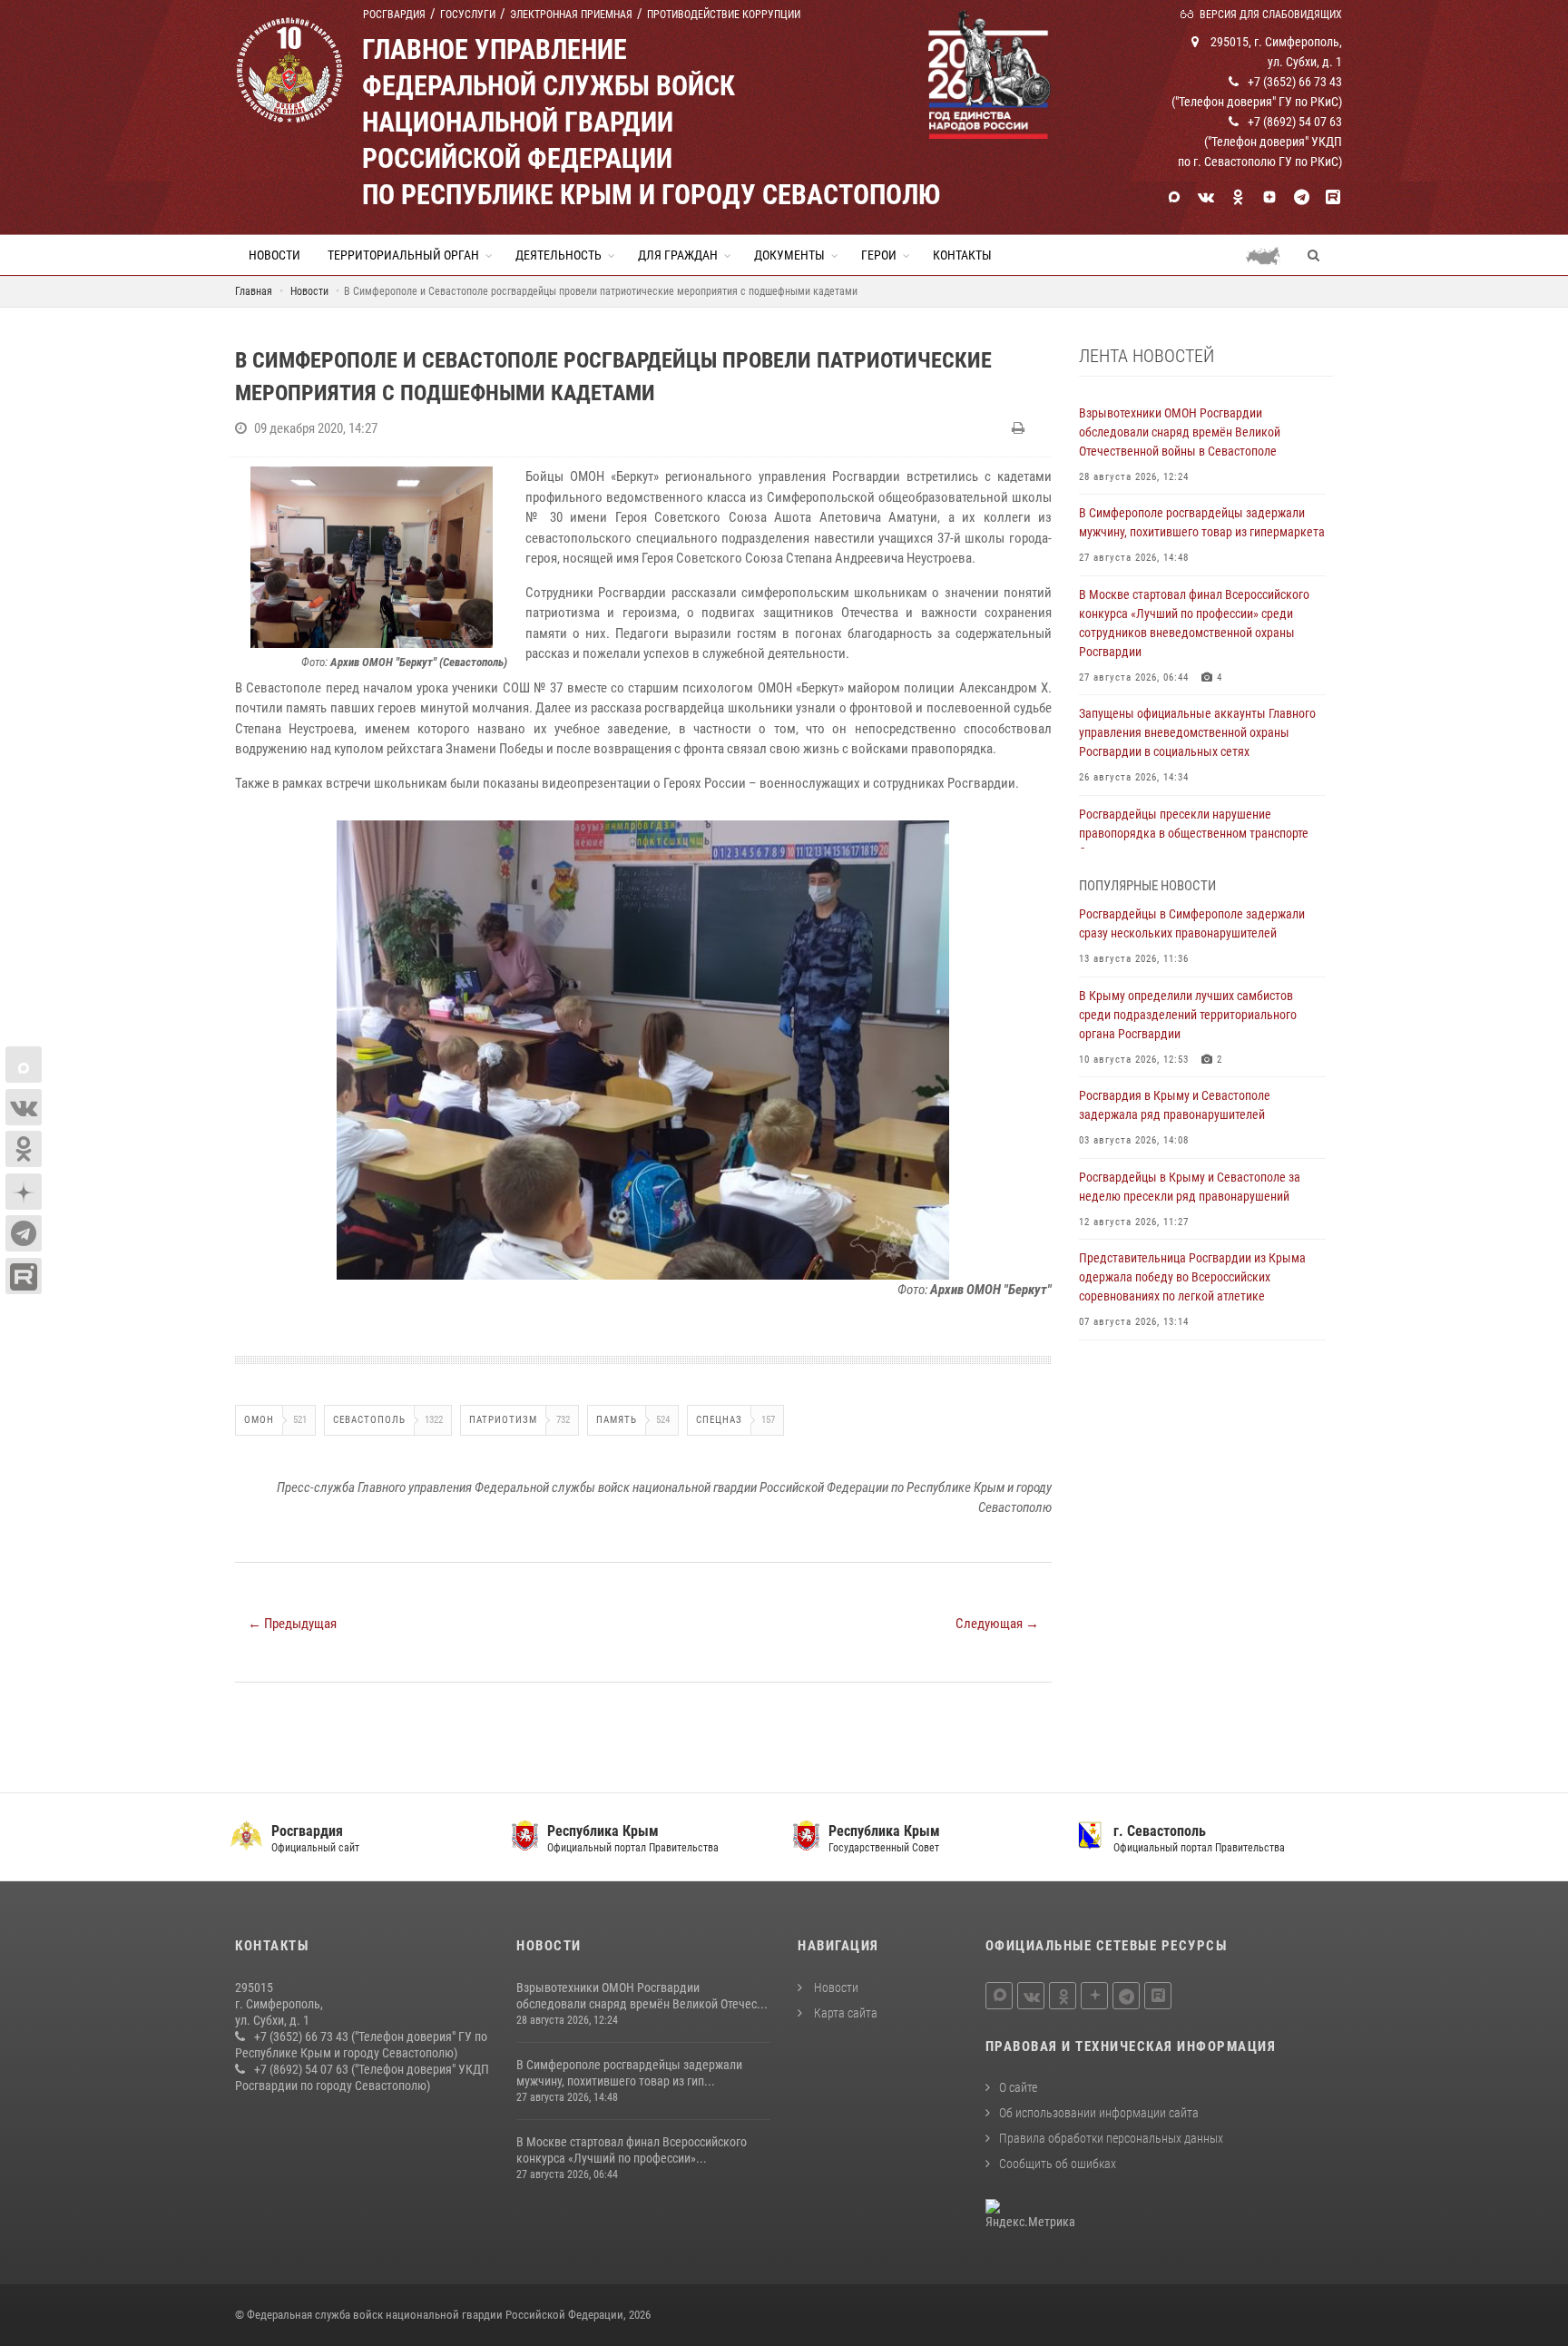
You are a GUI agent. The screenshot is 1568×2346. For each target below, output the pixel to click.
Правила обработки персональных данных (1111, 2138)
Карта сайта (844, 2013)
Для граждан (678, 255)
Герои (879, 255)
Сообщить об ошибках (1058, 2164)
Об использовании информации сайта (1099, 2113)
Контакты (962, 255)
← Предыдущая (292, 1624)
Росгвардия (394, 15)
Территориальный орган (403, 255)
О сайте (1018, 2087)
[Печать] (1020, 428)
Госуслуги (468, 15)
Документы (789, 255)
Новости (274, 255)
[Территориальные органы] (1270, 255)
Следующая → (997, 1624)
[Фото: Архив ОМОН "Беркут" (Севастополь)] (371, 557)
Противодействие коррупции (724, 15)
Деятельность (559, 255)
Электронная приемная (571, 15)
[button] (1035, 837)
